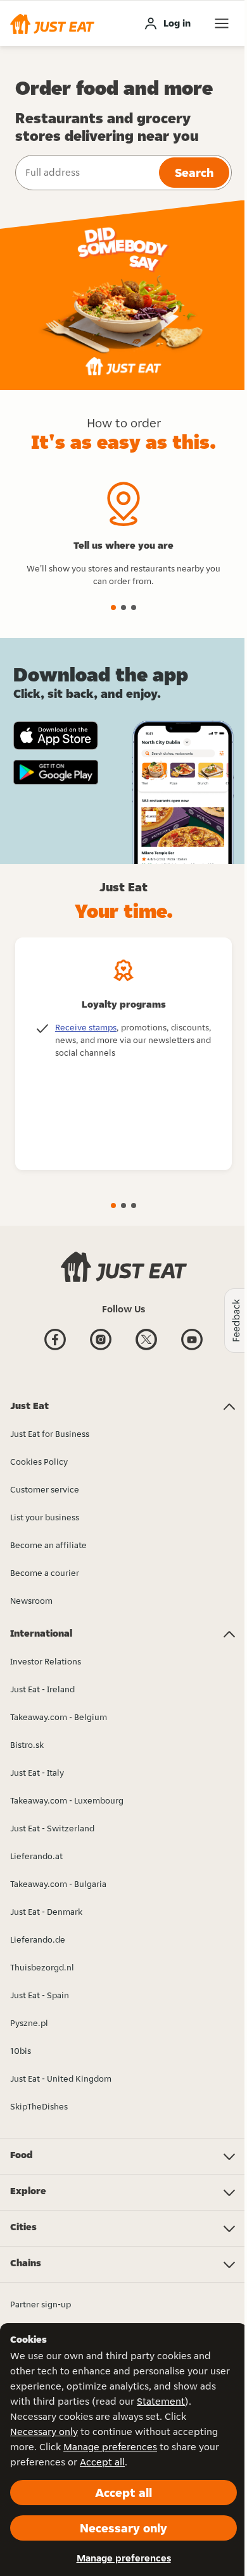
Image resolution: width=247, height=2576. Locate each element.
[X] (146, 1349)
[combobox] (86, 173)
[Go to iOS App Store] (56, 736)
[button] (52, 23)
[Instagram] (101, 1349)
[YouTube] (192, 1349)
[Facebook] (55, 1349)
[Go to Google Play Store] (56, 772)
